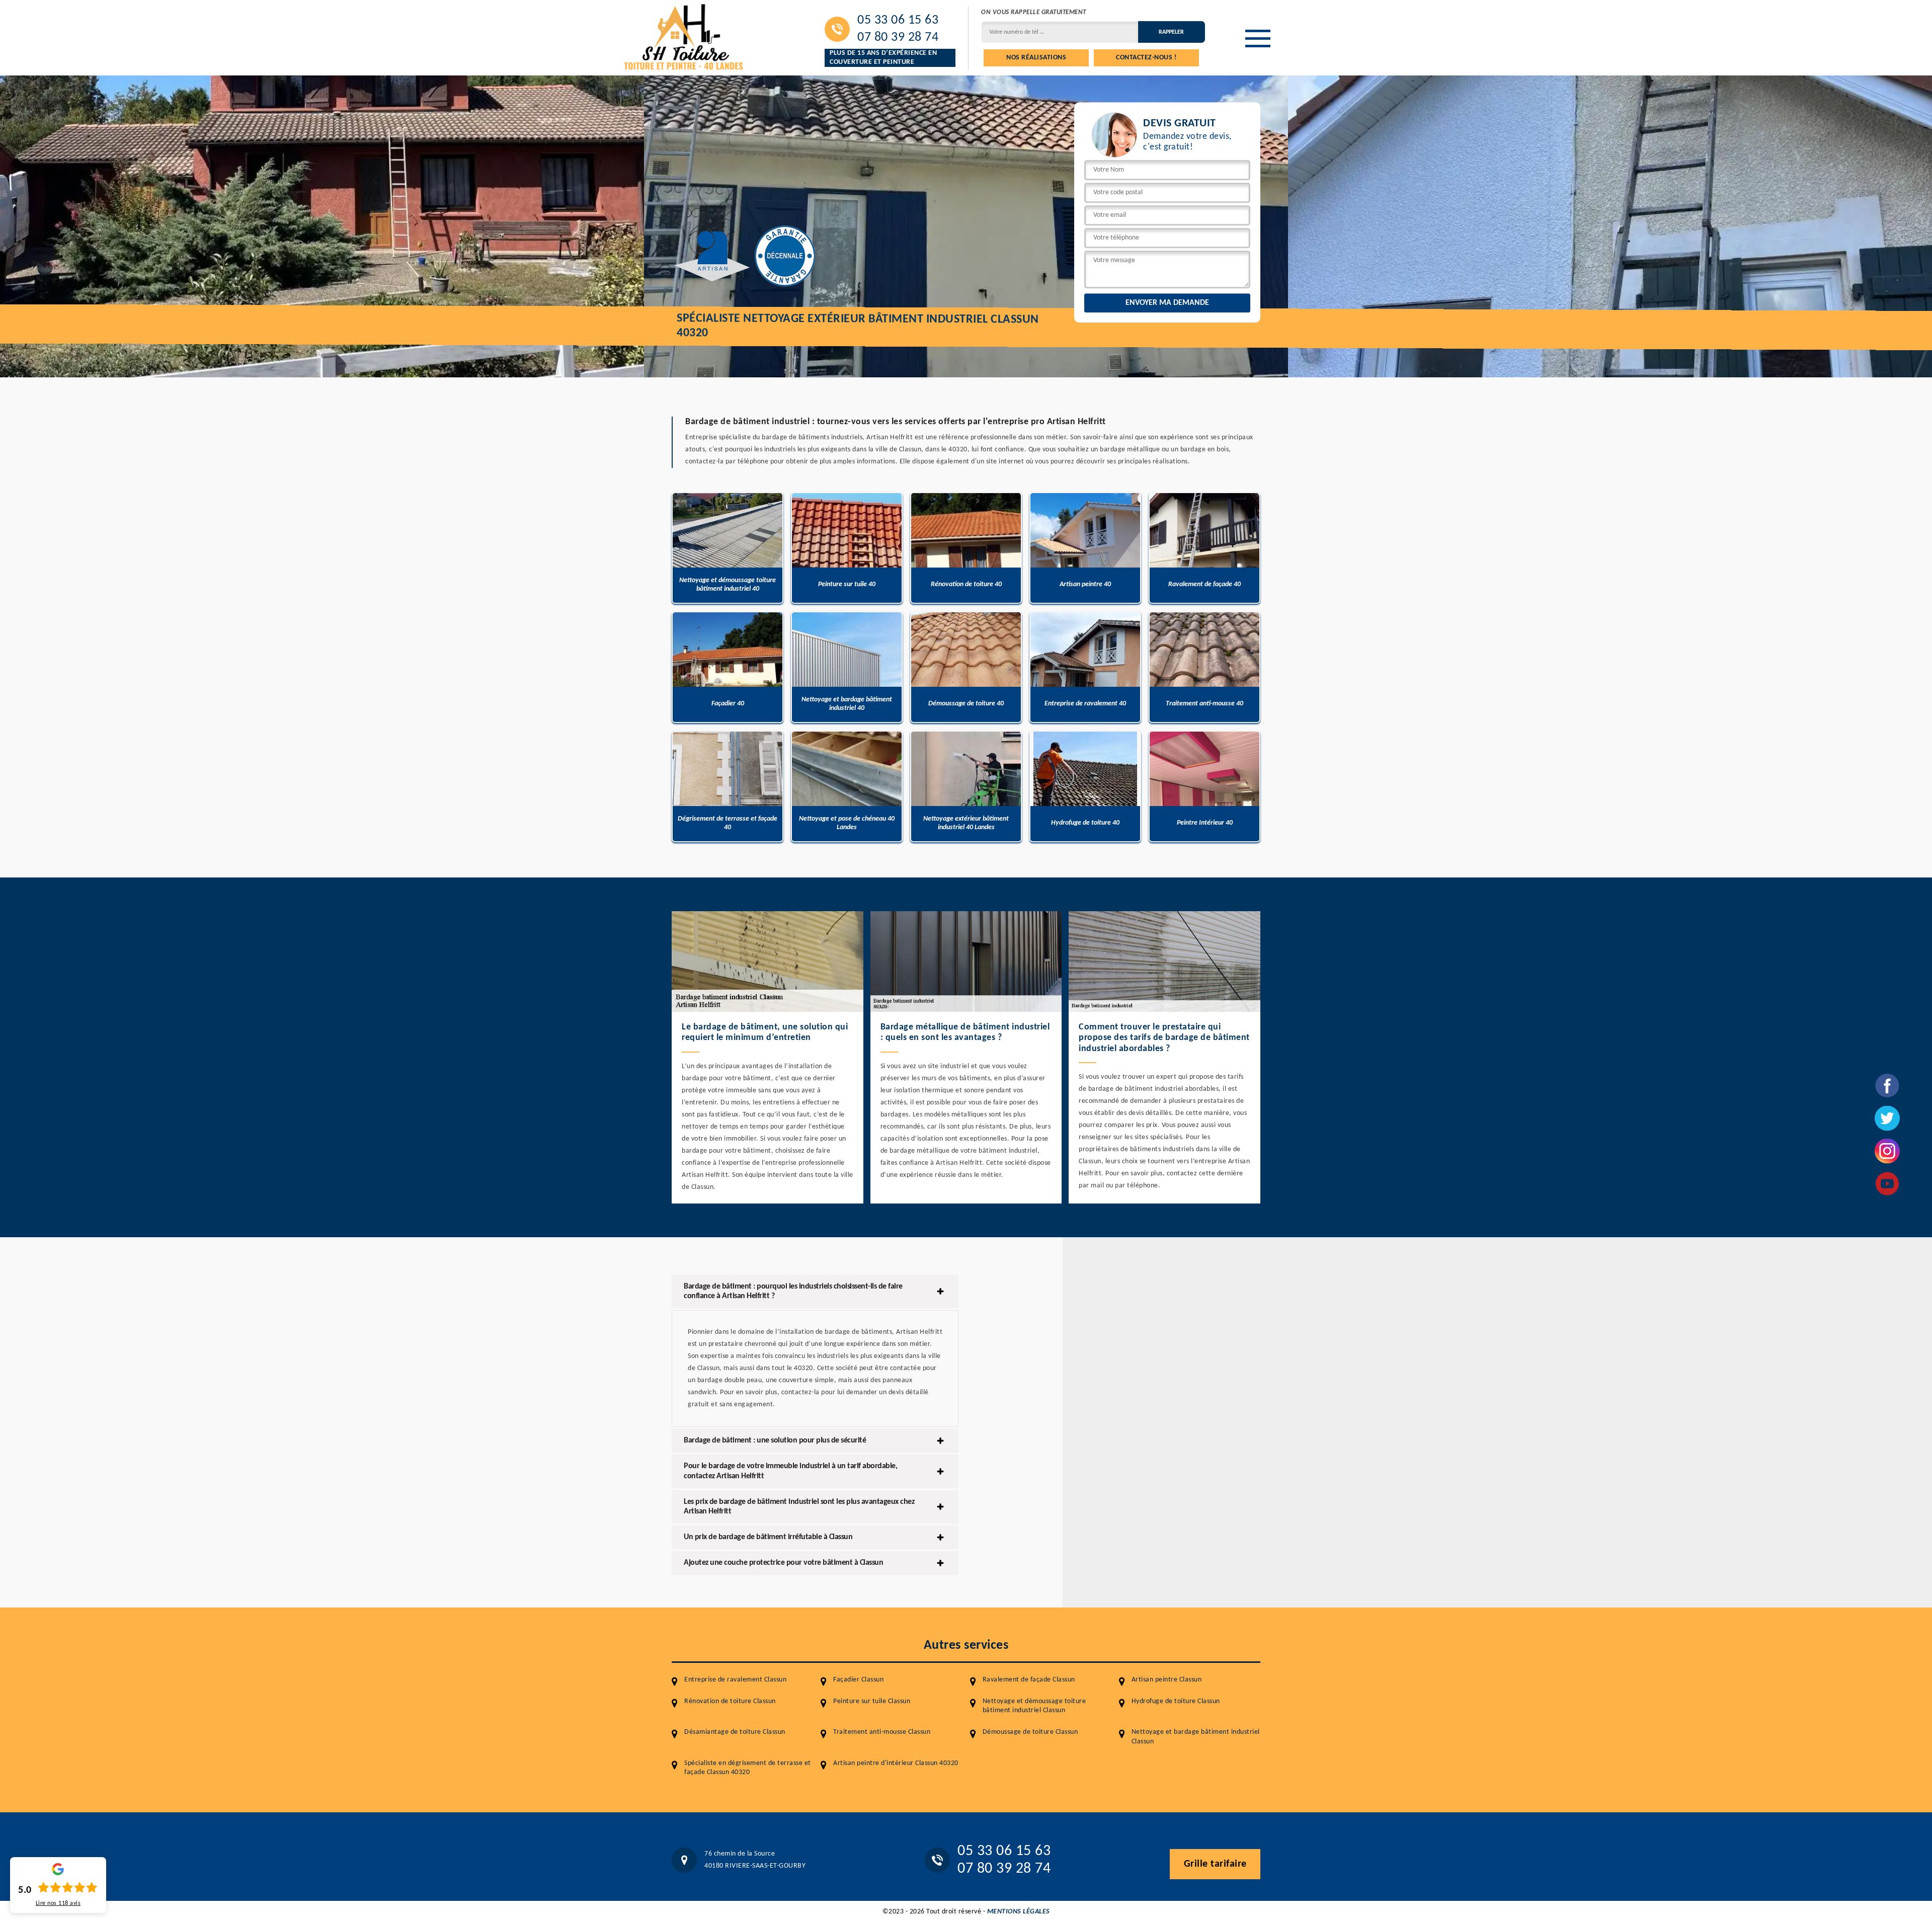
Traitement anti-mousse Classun (882, 1732)
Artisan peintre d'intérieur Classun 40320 (896, 1763)
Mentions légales (1019, 1912)
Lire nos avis (58, 1903)
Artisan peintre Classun (1167, 1680)
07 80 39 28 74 (898, 38)
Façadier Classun (858, 1680)
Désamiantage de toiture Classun (735, 1732)
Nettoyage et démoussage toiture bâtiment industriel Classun (1034, 1706)
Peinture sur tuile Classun (872, 1701)
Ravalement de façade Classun (1029, 1680)
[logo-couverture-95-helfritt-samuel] (684, 36)
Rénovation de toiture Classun (730, 1701)
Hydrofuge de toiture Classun (1176, 1701)
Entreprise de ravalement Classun (735, 1680)
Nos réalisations (1036, 58)
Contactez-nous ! (1146, 58)
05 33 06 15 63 (898, 21)
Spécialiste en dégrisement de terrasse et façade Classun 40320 (748, 1768)
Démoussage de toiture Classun (1030, 1732)
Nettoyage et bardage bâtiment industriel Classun (1196, 1737)
